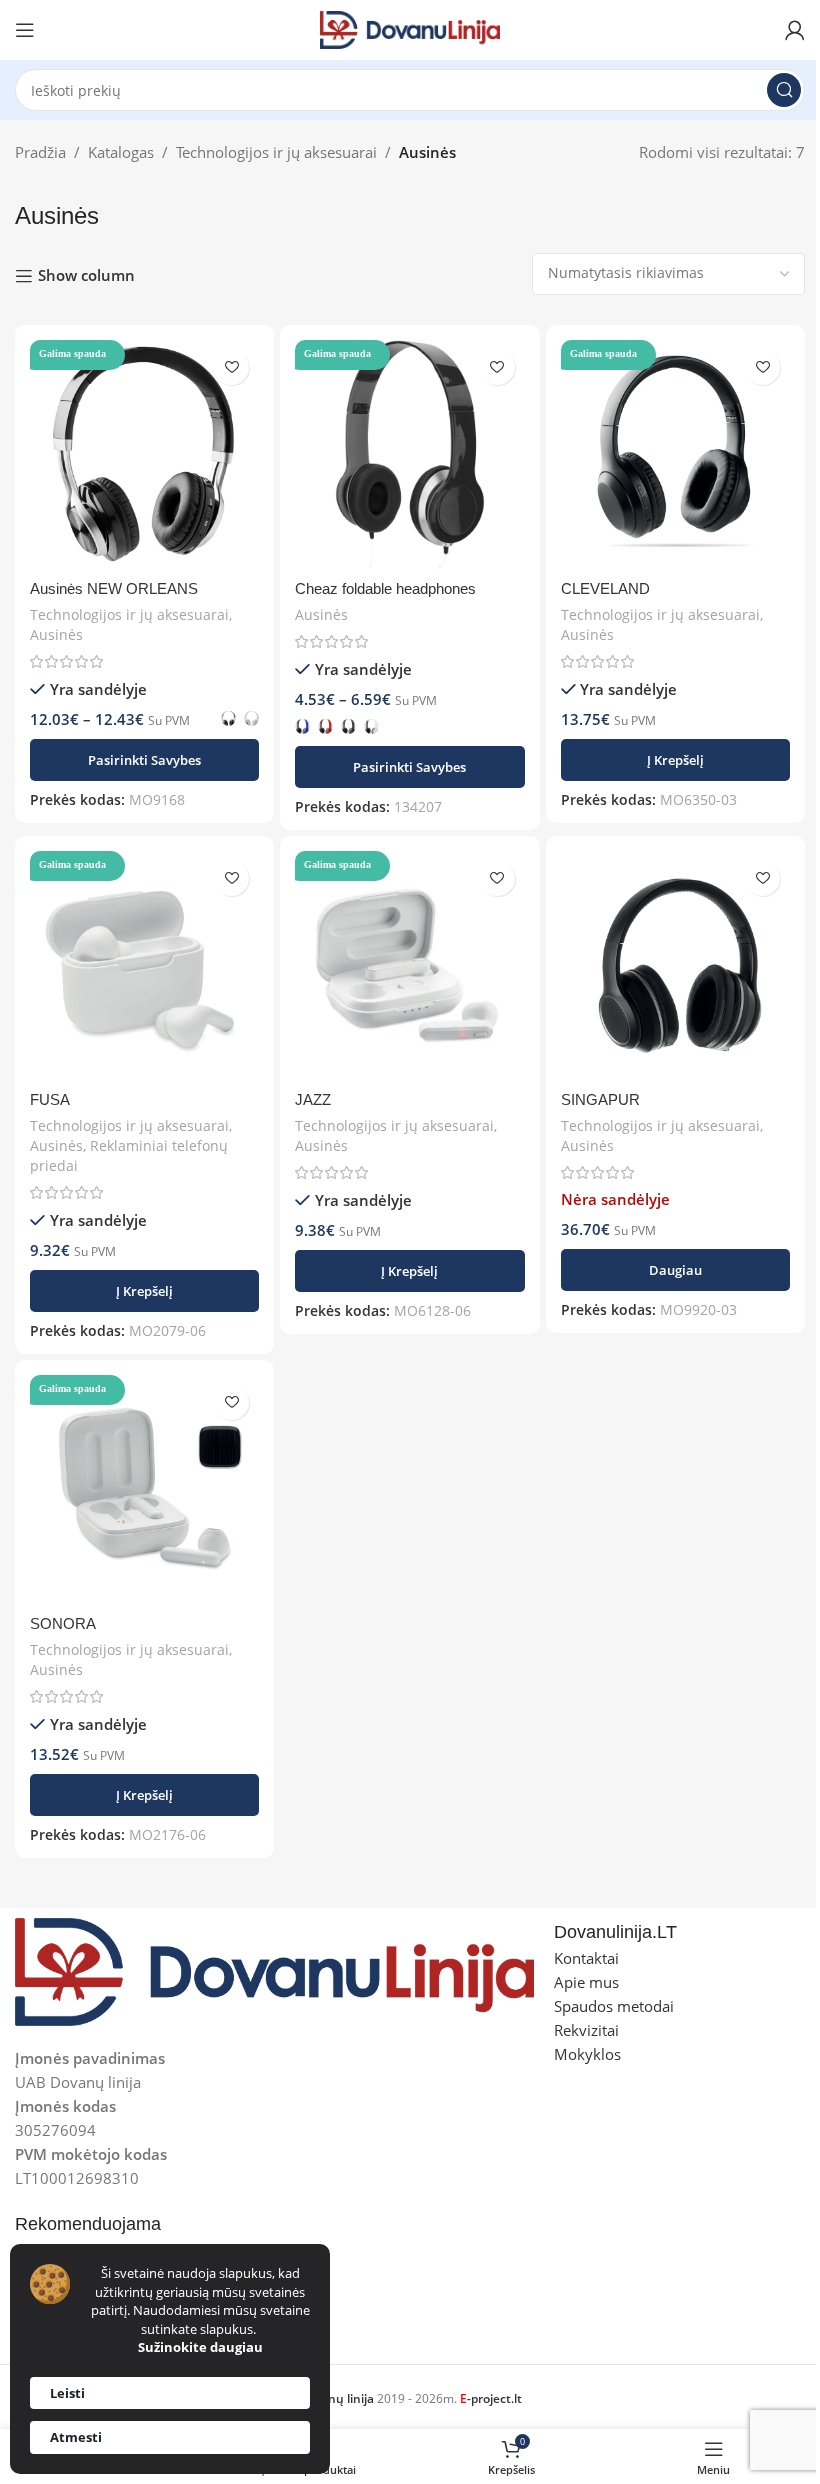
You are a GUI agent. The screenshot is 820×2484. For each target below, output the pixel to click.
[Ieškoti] (784, 90)
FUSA (50, 1099)
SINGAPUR (600, 1099)
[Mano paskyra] (795, 30)
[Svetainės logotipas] (410, 28)
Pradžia (40, 152)
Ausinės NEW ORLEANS (114, 588)
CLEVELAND (605, 588)
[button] (675, 760)
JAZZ (313, 1099)
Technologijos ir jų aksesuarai (276, 152)
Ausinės (56, 634)
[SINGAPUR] (675, 965)
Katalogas (121, 152)
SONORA (63, 1623)
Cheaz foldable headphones (385, 588)
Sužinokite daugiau (200, 2347)
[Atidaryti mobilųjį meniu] (25, 30)
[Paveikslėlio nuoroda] (274, 1970)
